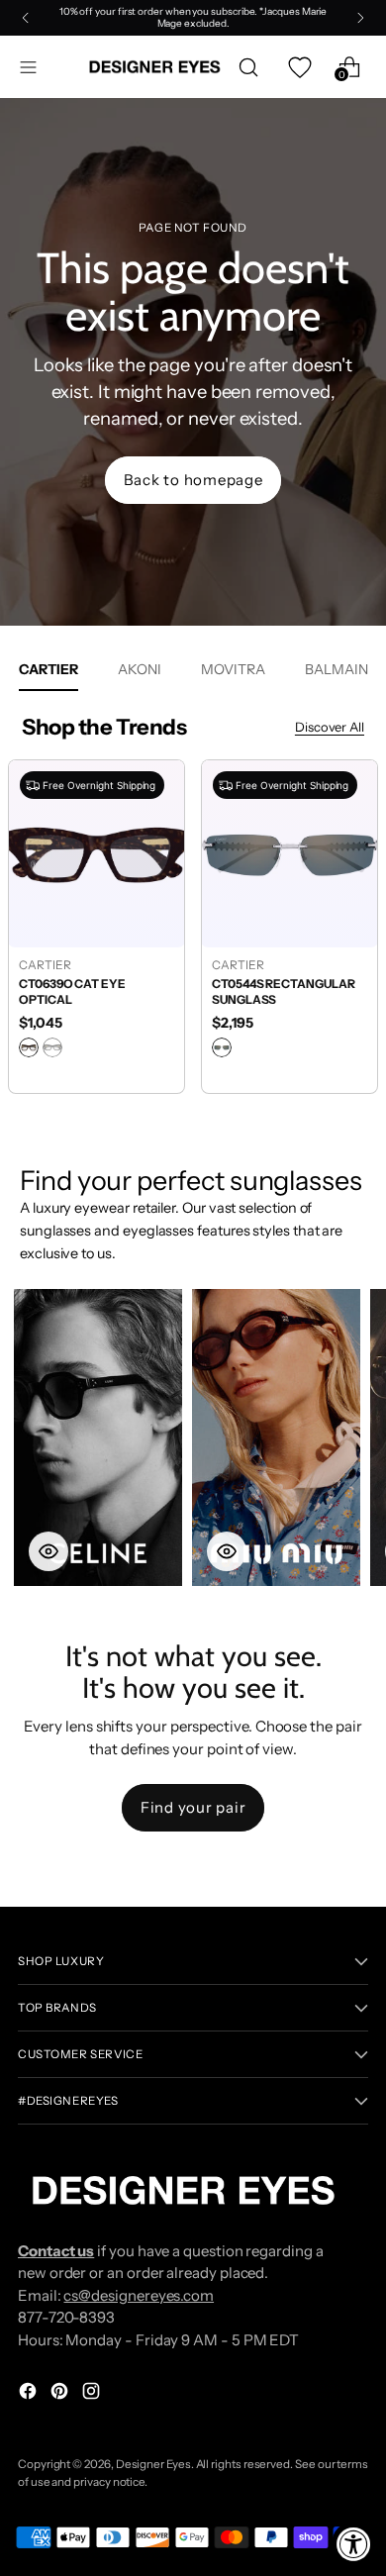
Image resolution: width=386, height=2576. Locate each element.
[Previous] (26, 18)
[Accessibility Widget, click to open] (354, 2544)
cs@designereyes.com (139, 2295)
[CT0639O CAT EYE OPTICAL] (96, 853)
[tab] (140, 669)
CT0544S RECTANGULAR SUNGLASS (284, 992)
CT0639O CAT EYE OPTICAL (72, 992)
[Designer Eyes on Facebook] (30, 2394)
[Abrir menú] (28, 67)
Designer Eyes (153, 2464)
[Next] (360, 18)
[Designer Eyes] (156, 67)
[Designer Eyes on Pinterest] (61, 2394)
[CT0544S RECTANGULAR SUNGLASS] (289, 853)
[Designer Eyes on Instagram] (93, 2394)
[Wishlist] (298, 67)
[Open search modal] (248, 67)
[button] (98, 1437)
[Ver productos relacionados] (48, 1551)
